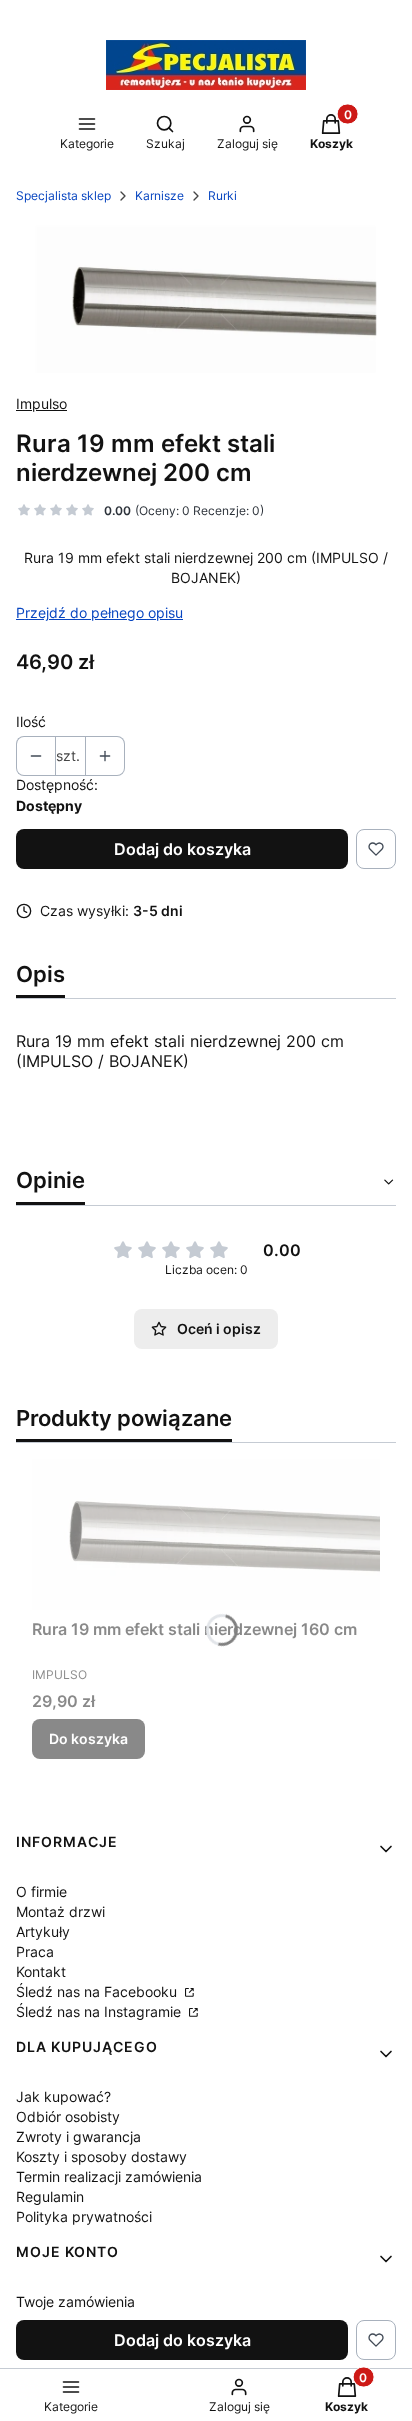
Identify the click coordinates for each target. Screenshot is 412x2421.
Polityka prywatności (84, 2216)
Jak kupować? (63, 2096)
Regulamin (50, 2196)
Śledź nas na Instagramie (100, 2011)
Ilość (31, 721)
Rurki (222, 195)
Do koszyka (88, 1738)
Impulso (41, 403)
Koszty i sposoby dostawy (101, 2156)
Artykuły (43, 1931)
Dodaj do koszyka (182, 849)
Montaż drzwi (60, 1911)
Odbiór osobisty (68, 2116)
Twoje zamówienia (75, 2301)
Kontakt (41, 1971)
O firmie (41, 1891)
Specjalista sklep (63, 195)
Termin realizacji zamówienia (109, 2176)
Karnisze (159, 195)
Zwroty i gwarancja (78, 2136)
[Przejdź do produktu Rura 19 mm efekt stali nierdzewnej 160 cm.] (206, 1534)
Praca (35, 1951)
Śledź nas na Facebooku (98, 1991)
